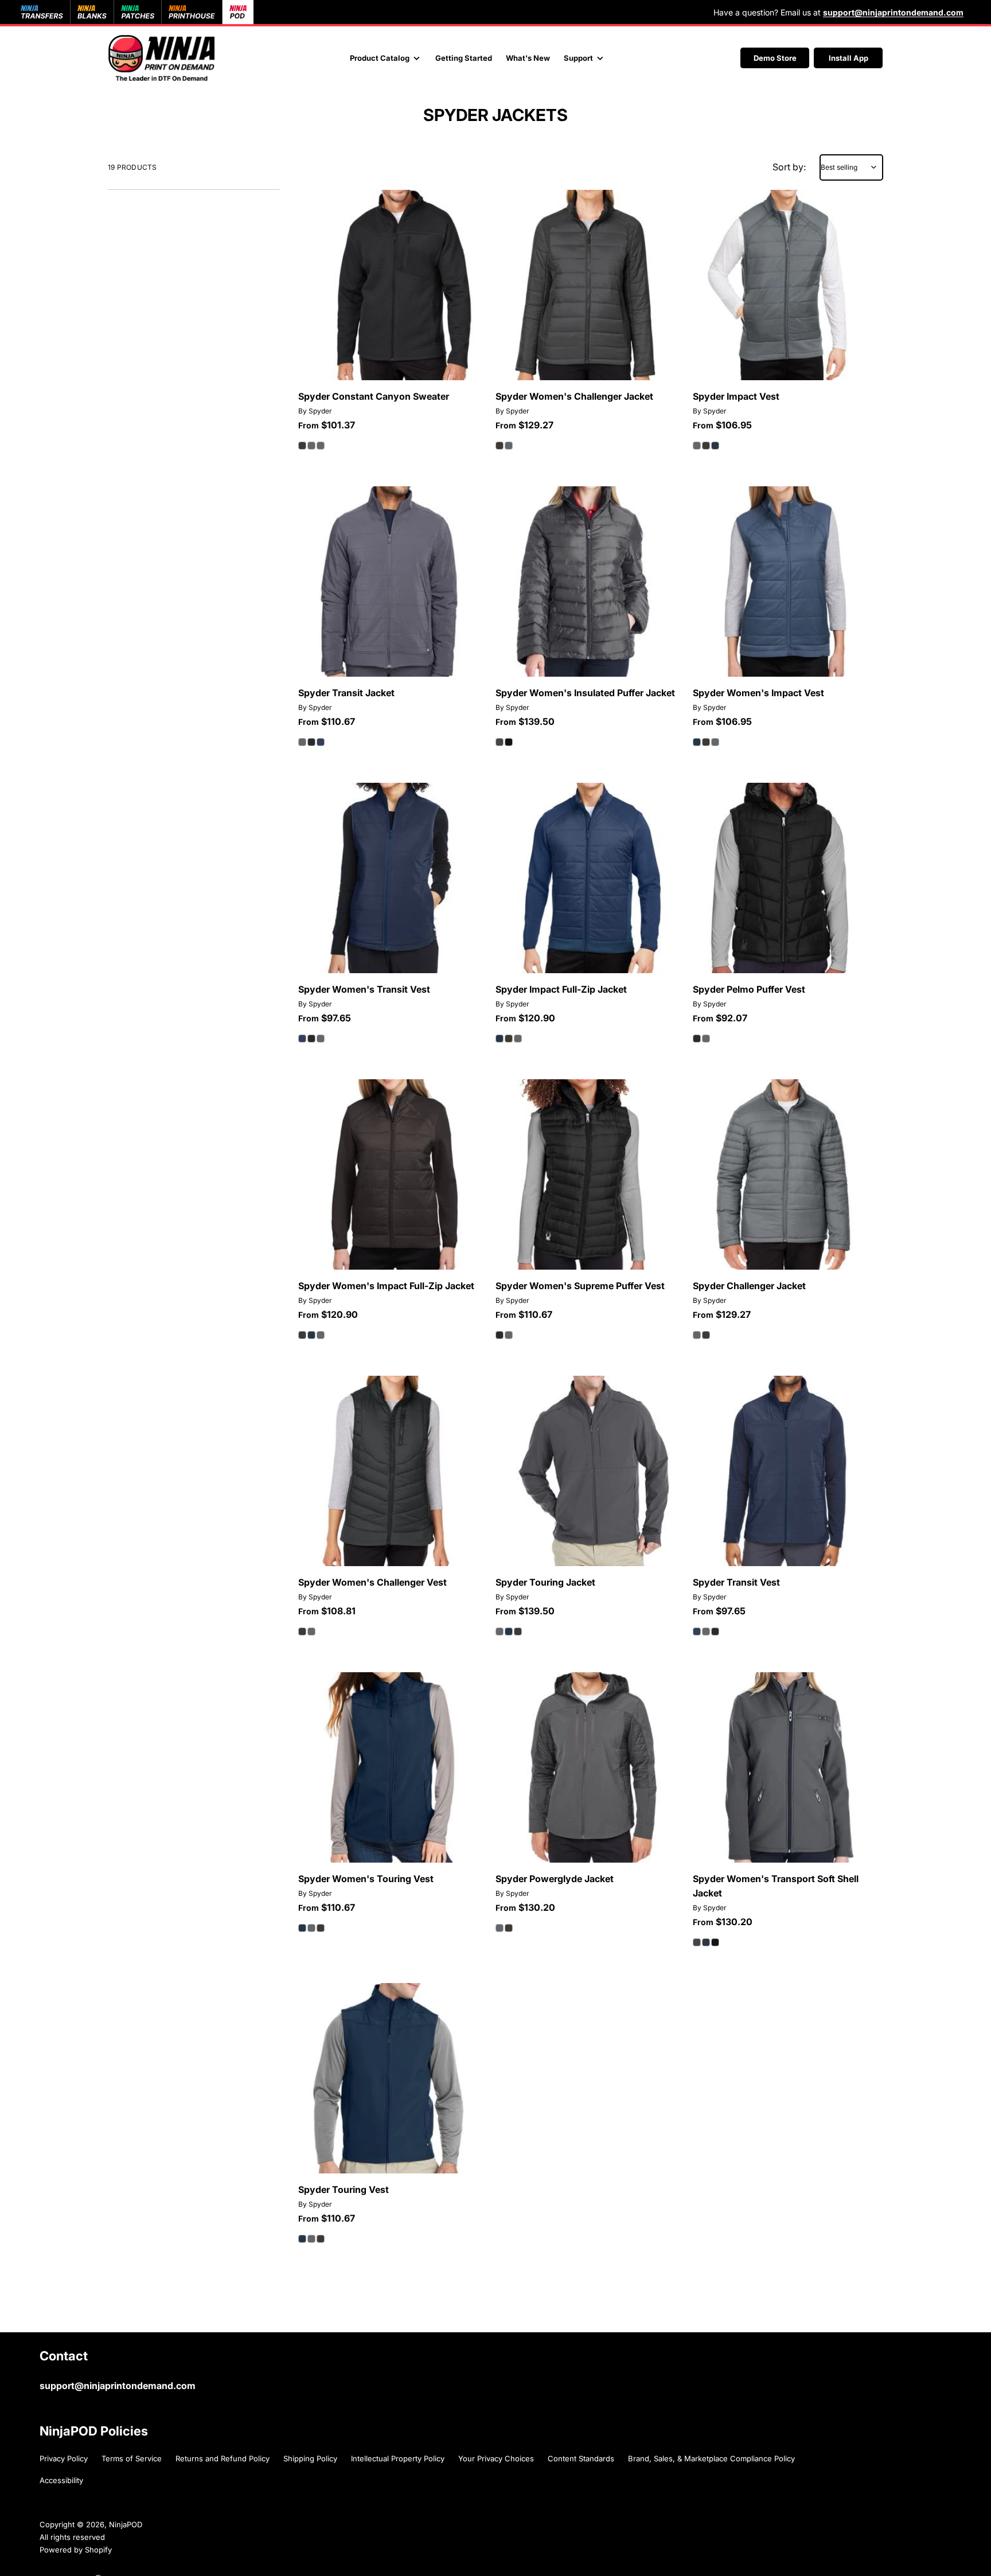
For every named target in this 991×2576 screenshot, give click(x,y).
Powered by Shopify (76, 2550)
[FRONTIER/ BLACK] (706, 1942)
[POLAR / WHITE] (697, 1942)
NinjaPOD (126, 2524)
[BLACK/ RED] (509, 742)
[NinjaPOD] (161, 58)
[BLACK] (302, 446)
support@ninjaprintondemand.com (118, 2386)
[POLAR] (311, 446)
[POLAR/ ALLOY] (500, 742)
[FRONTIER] (321, 446)
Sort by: (789, 167)
